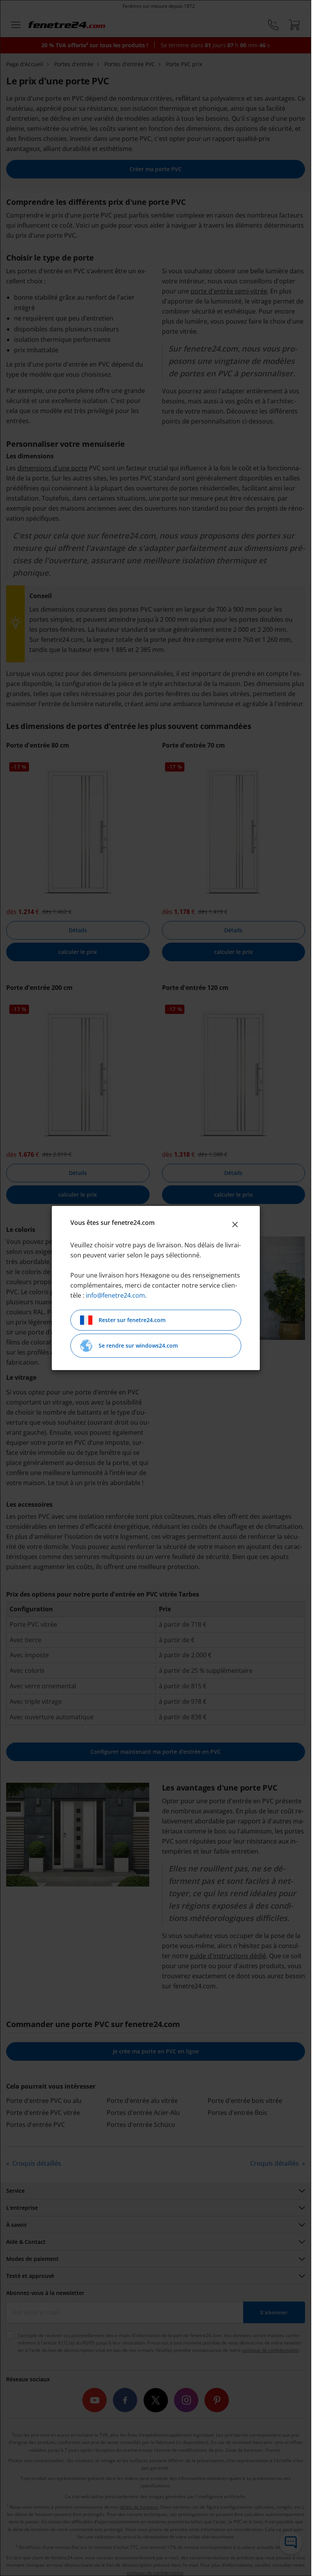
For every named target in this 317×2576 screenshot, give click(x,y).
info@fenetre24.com (115, 1295)
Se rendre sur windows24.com (138, 1345)
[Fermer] (235, 1225)
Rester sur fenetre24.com (132, 1320)
